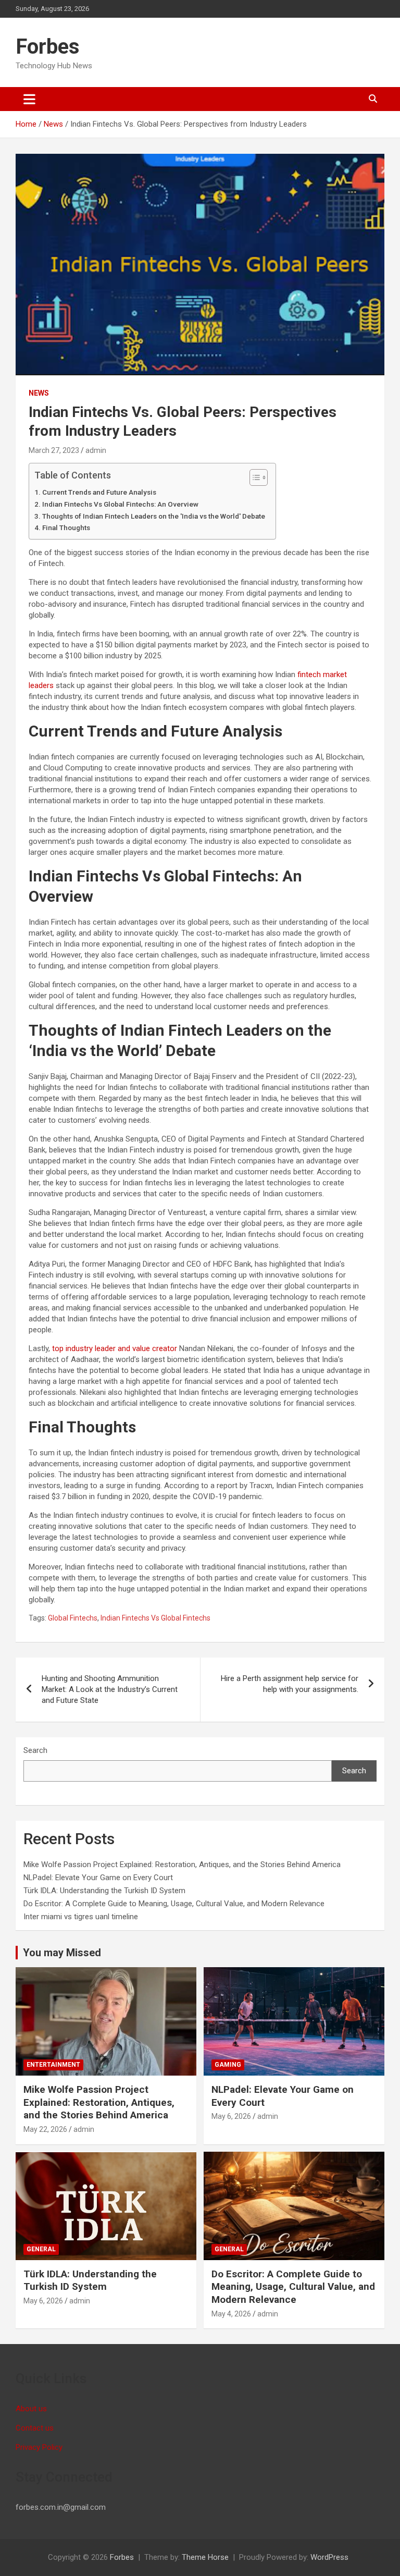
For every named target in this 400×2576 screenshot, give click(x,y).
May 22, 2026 (45, 2129)
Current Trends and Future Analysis (100, 492)
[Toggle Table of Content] (253, 477)
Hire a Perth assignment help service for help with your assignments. (290, 1684)
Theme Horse (205, 2557)
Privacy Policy (39, 2447)
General (41, 2249)
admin (96, 450)
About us (31, 2409)
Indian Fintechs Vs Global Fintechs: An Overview (121, 504)
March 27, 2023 (54, 450)
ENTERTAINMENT (53, 2065)
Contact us (35, 2428)
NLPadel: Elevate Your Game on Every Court (98, 1878)
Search (35, 1750)
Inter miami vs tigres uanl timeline (81, 1917)
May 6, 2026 (231, 2116)
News (39, 393)
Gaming (228, 2065)
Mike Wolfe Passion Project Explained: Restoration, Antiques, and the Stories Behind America (182, 1864)
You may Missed (62, 1953)
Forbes (48, 47)
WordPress (329, 2557)
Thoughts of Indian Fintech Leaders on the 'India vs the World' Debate (154, 516)
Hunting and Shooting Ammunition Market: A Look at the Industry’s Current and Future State (110, 1689)
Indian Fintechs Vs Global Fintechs (155, 1618)
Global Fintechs (73, 1618)
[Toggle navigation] (29, 99)
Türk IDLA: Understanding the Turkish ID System (104, 1891)
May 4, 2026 (231, 2314)
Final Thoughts (66, 528)
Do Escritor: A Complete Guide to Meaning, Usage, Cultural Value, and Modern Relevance (174, 1904)
